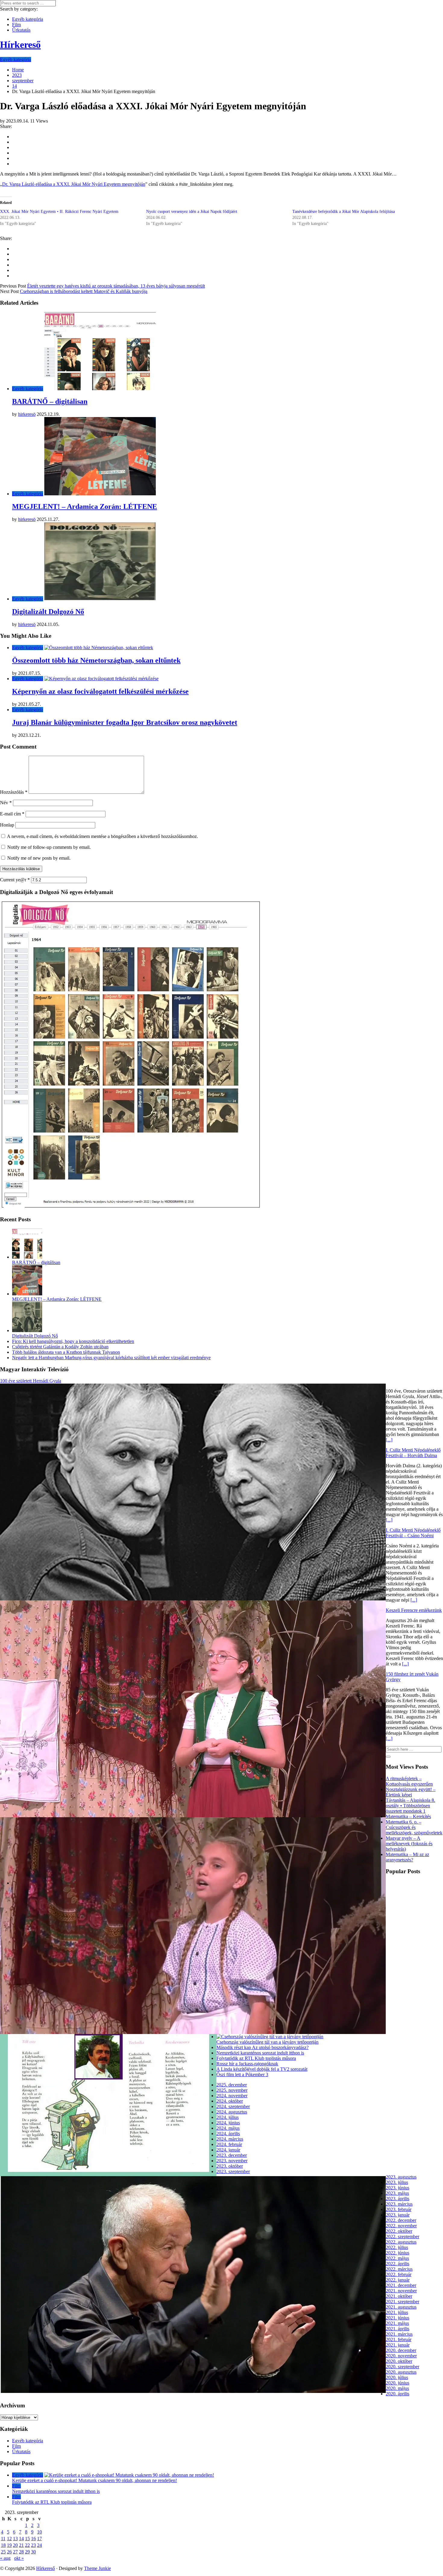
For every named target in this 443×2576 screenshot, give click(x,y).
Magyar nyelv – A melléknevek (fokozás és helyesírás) (409, 1844)
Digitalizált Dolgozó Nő (48, 612)
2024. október (230, 2101)
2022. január (398, 2280)
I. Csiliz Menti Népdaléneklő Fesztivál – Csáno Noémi (413, 1533)
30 (33, 2552)
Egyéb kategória (28, 19)
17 (39, 2539)
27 (15, 2552)
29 (27, 2552)
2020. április (397, 2394)
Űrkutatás (21, 30)
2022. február (399, 2274)
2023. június (397, 2188)
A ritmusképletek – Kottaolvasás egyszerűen (409, 1781)
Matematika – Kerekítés (408, 1816)
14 (21, 2539)
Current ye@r (15, 880)
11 (3, 2539)
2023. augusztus (401, 2177)
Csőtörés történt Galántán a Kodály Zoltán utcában (60, 1347)
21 (21, 2545)
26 (9, 2552)
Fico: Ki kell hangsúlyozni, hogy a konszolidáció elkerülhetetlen (73, 1341)
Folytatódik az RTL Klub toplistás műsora (256, 2058)
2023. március (399, 2204)
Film (16, 25)
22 (27, 2545)
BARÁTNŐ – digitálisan (50, 401)
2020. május (397, 2388)
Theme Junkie (97, 2568)
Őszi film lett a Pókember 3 (242, 2075)
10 (39, 2532)
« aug (5, 2558)
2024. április (228, 2134)
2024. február (229, 2144)
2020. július (397, 2377)
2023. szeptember (233, 2171)
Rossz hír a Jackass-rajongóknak (247, 2064)
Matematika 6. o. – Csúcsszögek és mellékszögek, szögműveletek (414, 1827)
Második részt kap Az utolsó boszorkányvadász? (262, 2047)
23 (33, 2545)
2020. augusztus (401, 2372)
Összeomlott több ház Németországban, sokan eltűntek (96, 660)
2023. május (397, 2193)
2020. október (399, 2361)
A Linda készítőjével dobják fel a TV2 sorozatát (262, 2069)
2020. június (397, 2383)
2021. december (401, 2285)
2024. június (228, 2123)
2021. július (397, 2312)
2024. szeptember (233, 2106)
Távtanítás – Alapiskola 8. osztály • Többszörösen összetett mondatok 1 (410, 1806)
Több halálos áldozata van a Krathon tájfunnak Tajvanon (66, 1352)
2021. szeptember (402, 2302)
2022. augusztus (401, 2242)
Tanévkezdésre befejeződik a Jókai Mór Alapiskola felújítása (344, 212)
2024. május (228, 2128)
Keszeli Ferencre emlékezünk (414, 1610)
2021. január (398, 2345)
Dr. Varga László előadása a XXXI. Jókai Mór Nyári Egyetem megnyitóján (74, 184)
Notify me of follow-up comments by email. (49, 847)
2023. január (398, 2215)
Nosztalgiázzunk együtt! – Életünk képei (411, 1792)
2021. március (399, 2334)
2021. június (397, 2318)
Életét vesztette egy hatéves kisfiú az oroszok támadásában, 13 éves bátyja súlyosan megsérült (116, 286)
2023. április (397, 2199)
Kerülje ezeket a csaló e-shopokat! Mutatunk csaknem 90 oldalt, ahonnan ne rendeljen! (94, 2480)
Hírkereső (46, 2568)
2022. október (399, 2231)
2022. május (397, 2258)
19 (9, 2545)
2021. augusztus (401, 2307)
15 (27, 2539)
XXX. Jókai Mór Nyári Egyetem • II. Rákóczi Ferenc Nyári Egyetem (59, 212)
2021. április (397, 2329)
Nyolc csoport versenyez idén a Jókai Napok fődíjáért (192, 212)
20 (15, 2545)
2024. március (230, 2139)
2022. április (397, 2264)
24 (39, 2545)
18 (3, 2545)
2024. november (232, 2096)
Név (6, 803)
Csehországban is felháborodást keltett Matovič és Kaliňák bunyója (84, 291)
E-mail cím (12, 814)
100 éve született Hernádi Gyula (31, 1381)
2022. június (397, 2253)
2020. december (401, 2350)
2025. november (232, 2090)
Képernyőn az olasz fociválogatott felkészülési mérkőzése (100, 691)
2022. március (399, 2269)
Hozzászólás (14, 792)
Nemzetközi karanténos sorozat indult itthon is (260, 2053)
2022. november (401, 2226)
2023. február (399, 2209)
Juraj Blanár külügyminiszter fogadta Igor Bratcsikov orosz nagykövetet (125, 722)
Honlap (7, 825)
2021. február (399, 2339)
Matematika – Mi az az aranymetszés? (407, 1857)
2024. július (228, 2117)
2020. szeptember (402, 2367)
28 (21, 2552)
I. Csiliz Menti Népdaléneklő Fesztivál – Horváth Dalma (413, 1453)
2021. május (397, 2323)
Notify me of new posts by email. (39, 858)
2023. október (230, 2166)
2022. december (401, 2220)
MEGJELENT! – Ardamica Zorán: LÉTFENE (85, 506)
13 (15, 2539)
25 (3, 2552)
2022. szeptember (402, 2236)
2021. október (399, 2296)
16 (33, 2539)
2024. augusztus (232, 2112)
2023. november (232, 2161)
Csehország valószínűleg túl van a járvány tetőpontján (267, 2042)
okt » (19, 2558)
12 (9, 2539)
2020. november (401, 2356)
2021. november (401, 2291)
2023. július (397, 2182)
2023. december (232, 2155)
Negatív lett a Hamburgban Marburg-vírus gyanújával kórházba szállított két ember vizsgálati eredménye (111, 1358)
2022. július (397, 2247)
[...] (389, 1440)
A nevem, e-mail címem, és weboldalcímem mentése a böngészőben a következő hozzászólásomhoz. (102, 836)
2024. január (228, 2150)
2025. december (232, 2085)
